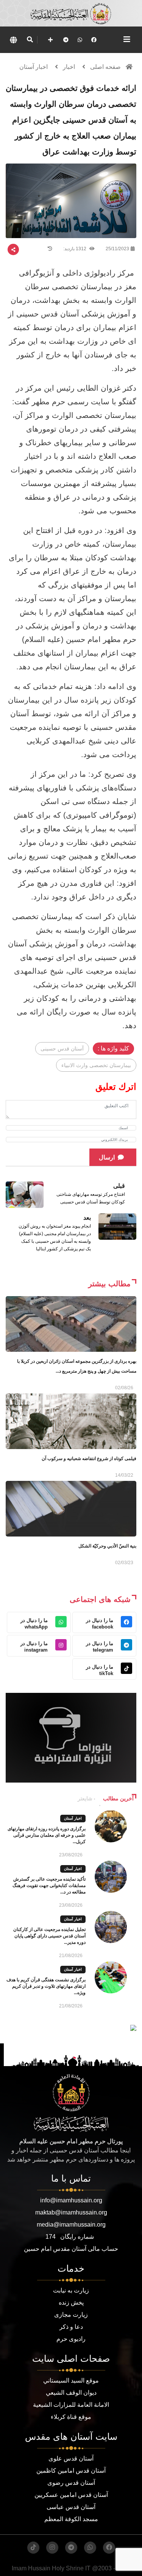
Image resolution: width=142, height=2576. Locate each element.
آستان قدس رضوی (71, 2483)
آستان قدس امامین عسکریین (71, 2495)
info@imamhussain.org (71, 2200)
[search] (30, 40)
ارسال (107, 1157)
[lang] (13, 40)
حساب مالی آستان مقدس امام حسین (71, 2249)
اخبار (69, 67)
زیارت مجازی (71, 2315)
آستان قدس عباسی (71, 2507)
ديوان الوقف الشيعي (71, 2393)
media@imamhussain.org (71, 2225)
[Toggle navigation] (127, 39)
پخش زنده (71, 2303)
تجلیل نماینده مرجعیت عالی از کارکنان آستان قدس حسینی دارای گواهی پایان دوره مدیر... (49, 1936)
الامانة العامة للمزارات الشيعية (71, 2405)
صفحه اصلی (105, 67)
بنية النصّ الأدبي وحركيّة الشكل (107, 1546)
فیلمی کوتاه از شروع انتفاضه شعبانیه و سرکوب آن (89, 1459)
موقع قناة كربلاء (71, 2417)
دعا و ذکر (71, 2327)
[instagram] (52, 2548)
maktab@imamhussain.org (71, 2212)
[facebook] (94, 40)
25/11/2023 (117, 249)
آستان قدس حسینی (62, 1049)
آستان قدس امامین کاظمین (71, 2471)
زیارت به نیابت (71, 2290)
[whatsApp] (80, 40)
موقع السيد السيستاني (71, 2380)
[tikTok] (33, 2548)
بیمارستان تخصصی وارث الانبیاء (96, 1065)
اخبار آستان (34, 67)
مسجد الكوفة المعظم (71, 2519)
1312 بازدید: (75, 249)
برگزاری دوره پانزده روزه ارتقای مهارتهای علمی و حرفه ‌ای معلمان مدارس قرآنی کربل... (47, 1835)
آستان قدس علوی (71, 2458)
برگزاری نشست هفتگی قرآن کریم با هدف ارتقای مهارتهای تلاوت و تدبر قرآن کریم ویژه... (46, 1986)
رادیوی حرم (71, 2339)
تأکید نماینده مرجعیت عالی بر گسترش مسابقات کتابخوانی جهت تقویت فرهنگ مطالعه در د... (49, 1886)
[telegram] (66, 40)
